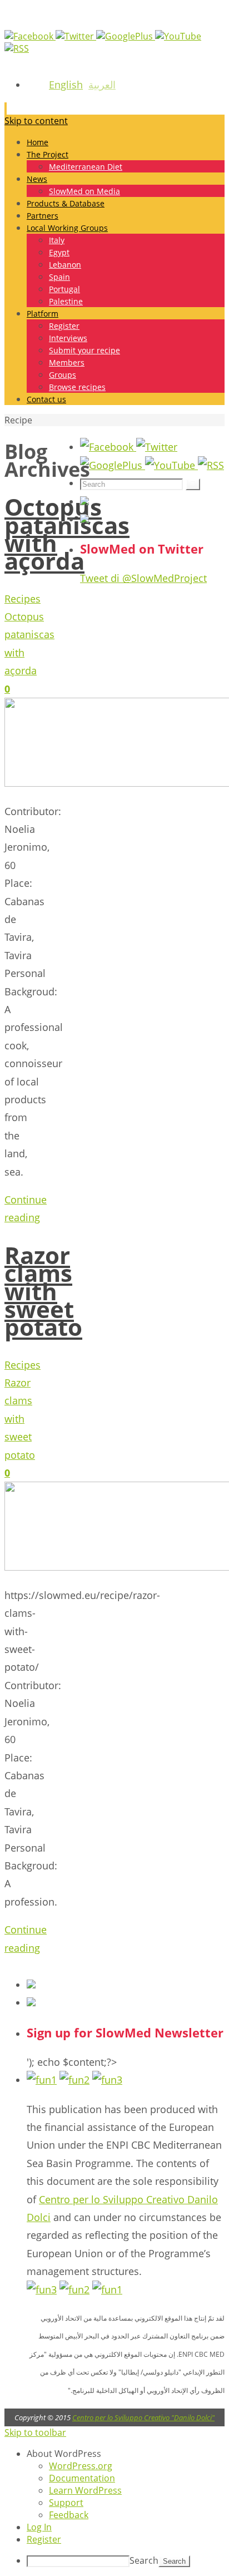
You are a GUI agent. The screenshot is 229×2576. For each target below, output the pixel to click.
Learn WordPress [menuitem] (85, 2490)
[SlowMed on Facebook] (30, 36)
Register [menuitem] (44, 2539)
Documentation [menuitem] (82, 2478)
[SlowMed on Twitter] (76, 36)
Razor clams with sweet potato (43, 1291)
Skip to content (36, 121)
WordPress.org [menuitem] (81, 2466)
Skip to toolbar (35, 2432)
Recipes (23, 599)
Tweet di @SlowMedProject (143, 578)
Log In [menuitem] (39, 2527)
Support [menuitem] (66, 2503)
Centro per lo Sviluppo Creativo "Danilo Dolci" (143, 2417)
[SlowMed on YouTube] (178, 36)
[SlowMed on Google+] (126, 36)
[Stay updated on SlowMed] (17, 48)
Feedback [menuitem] (69, 2515)
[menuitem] (126, 2454)
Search (144, 2560)
